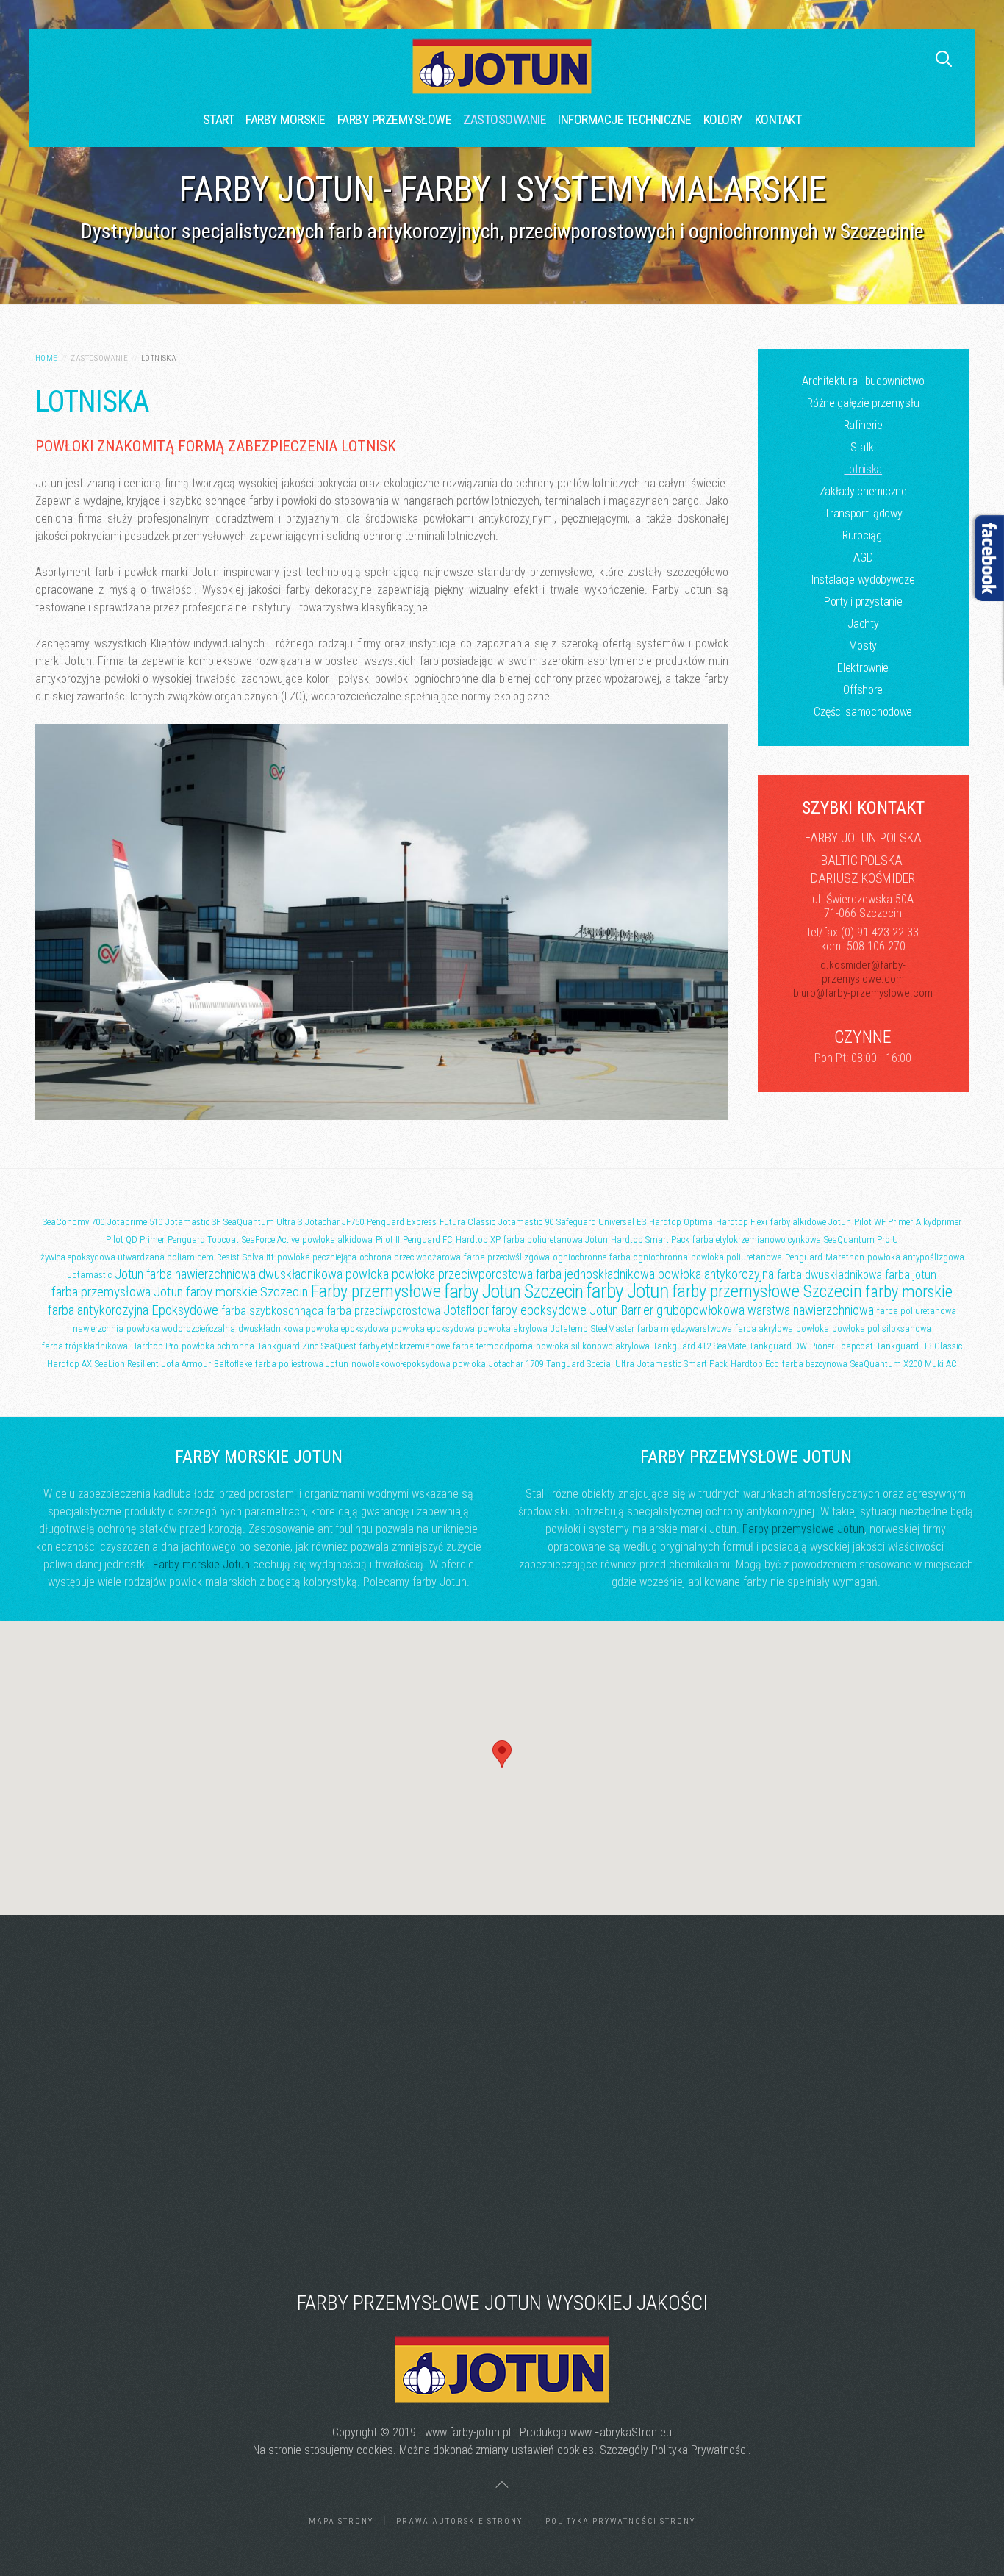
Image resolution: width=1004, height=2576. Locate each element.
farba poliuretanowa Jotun (556, 1239)
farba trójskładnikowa (85, 1346)
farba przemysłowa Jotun (117, 1292)
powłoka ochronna (218, 1346)
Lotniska (863, 469)
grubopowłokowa (700, 1310)
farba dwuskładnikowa (829, 1275)
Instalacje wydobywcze (863, 580)
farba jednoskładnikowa (595, 1274)
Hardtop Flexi (742, 1222)
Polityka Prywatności (700, 2450)
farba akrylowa (764, 1328)
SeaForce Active (270, 1239)
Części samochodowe (863, 712)
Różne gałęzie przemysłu (863, 403)
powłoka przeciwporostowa (462, 1274)
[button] (502, 1754)
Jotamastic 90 (526, 1222)
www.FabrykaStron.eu (621, 2432)
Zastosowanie (505, 119)
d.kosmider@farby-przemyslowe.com (863, 972)
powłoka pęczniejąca (317, 1257)
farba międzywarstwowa (685, 1328)
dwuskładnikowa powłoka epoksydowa (313, 1328)
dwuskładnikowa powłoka (324, 1274)
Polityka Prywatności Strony (620, 2521)
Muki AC (941, 1364)
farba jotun (911, 1275)
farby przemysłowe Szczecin (767, 1291)
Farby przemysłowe (395, 119)
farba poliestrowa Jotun (302, 1364)
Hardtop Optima (681, 1222)
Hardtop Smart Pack (650, 1239)
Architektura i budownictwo (863, 381)
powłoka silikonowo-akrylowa (593, 1346)
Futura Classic (467, 1222)
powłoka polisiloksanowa (882, 1328)
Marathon (845, 1257)
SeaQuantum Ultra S (263, 1222)
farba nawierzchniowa (201, 1274)
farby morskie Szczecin (247, 1292)
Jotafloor (466, 1310)
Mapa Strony (341, 2521)
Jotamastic (90, 1275)
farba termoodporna (493, 1346)
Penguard (804, 1257)
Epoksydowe (185, 1310)
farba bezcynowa (815, 1364)
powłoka (813, 1328)
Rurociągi (863, 535)
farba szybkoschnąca (272, 1311)
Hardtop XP (478, 1239)
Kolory (723, 119)
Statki (863, 447)
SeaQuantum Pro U (861, 1239)
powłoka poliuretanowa (736, 1257)
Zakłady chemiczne (863, 491)
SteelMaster (613, 1328)
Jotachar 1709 (516, 1364)
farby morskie (909, 1292)
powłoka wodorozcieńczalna (181, 1328)
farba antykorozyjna (98, 1310)
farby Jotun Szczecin (513, 1291)
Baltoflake (233, 1364)
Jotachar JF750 (334, 1222)
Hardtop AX (69, 1364)
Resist (228, 1257)
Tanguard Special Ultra (590, 1364)
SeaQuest (339, 1346)
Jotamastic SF (193, 1222)
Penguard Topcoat (203, 1239)
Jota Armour (186, 1364)
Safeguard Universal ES (601, 1222)
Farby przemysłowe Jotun (803, 1529)
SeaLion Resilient (127, 1364)
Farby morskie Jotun (201, 1564)
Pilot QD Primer (135, 1239)
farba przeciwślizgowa (507, 1257)
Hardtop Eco (755, 1364)
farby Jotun (627, 1291)
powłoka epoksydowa (433, 1328)
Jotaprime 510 (135, 1222)
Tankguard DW (778, 1346)
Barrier (637, 1310)
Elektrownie (863, 668)
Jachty (863, 624)
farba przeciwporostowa (383, 1311)
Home (47, 358)
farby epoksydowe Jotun (555, 1310)
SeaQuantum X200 (886, 1364)
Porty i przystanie (863, 602)
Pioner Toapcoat (842, 1346)
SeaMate (730, 1346)
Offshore (863, 690)
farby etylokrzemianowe (405, 1346)
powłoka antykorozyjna (716, 1274)
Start (219, 119)
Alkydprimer (939, 1222)
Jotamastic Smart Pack (682, 1364)
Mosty (863, 646)
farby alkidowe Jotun (811, 1222)
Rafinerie (863, 425)
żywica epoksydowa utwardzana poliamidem (127, 1257)
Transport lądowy (863, 513)
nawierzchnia (98, 1328)
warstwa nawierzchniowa (811, 1310)
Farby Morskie (286, 119)
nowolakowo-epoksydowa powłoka (419, 1364)
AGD (863, 557)
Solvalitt (258, 1257)
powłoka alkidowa (337, 1239)
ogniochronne (580, 1257)
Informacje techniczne (625, 119)
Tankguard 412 (682, 1346)
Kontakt (778, 119)
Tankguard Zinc (288, 1346)
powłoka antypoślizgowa (916, 1257)
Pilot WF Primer (883, 1222)
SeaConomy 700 (73, 1222)
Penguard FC (428, 1239)
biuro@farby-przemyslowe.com (863, 993)
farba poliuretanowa (917, 1311)
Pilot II (388, 1239)
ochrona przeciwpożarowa (410, 1257)
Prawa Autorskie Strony (459, 2521)
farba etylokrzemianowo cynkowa (757, 1239)
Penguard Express (402, 1222)
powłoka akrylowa (513, 1328)
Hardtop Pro (155, 1346)
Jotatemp (569, 1328)
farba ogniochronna (649, 1257)
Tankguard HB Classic (919, 1346)
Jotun (129, 1274)
